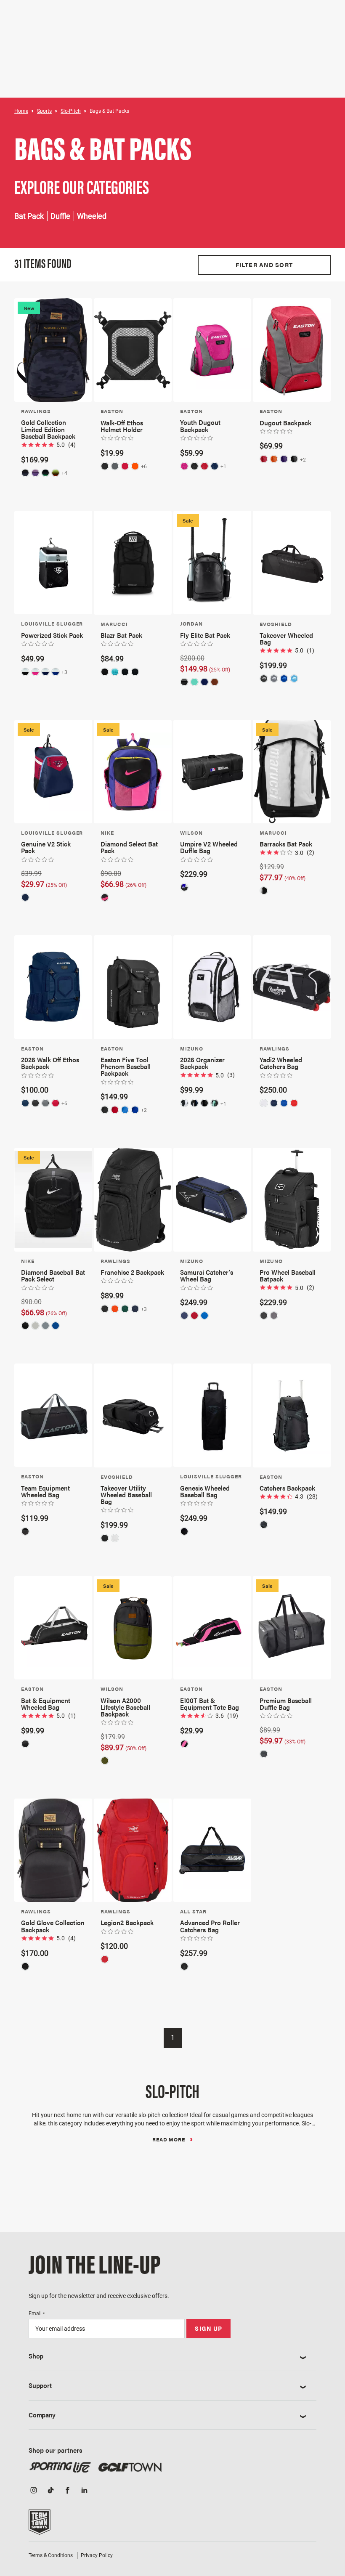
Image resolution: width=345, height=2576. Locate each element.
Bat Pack (29, 216)
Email (37, 2313)
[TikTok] (50, 2491)
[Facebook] (67, 2491)
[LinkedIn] (84, 2491)
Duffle (60, 216)
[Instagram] (34, 2491)
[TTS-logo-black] (40, 2525)
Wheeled (92, 216)
